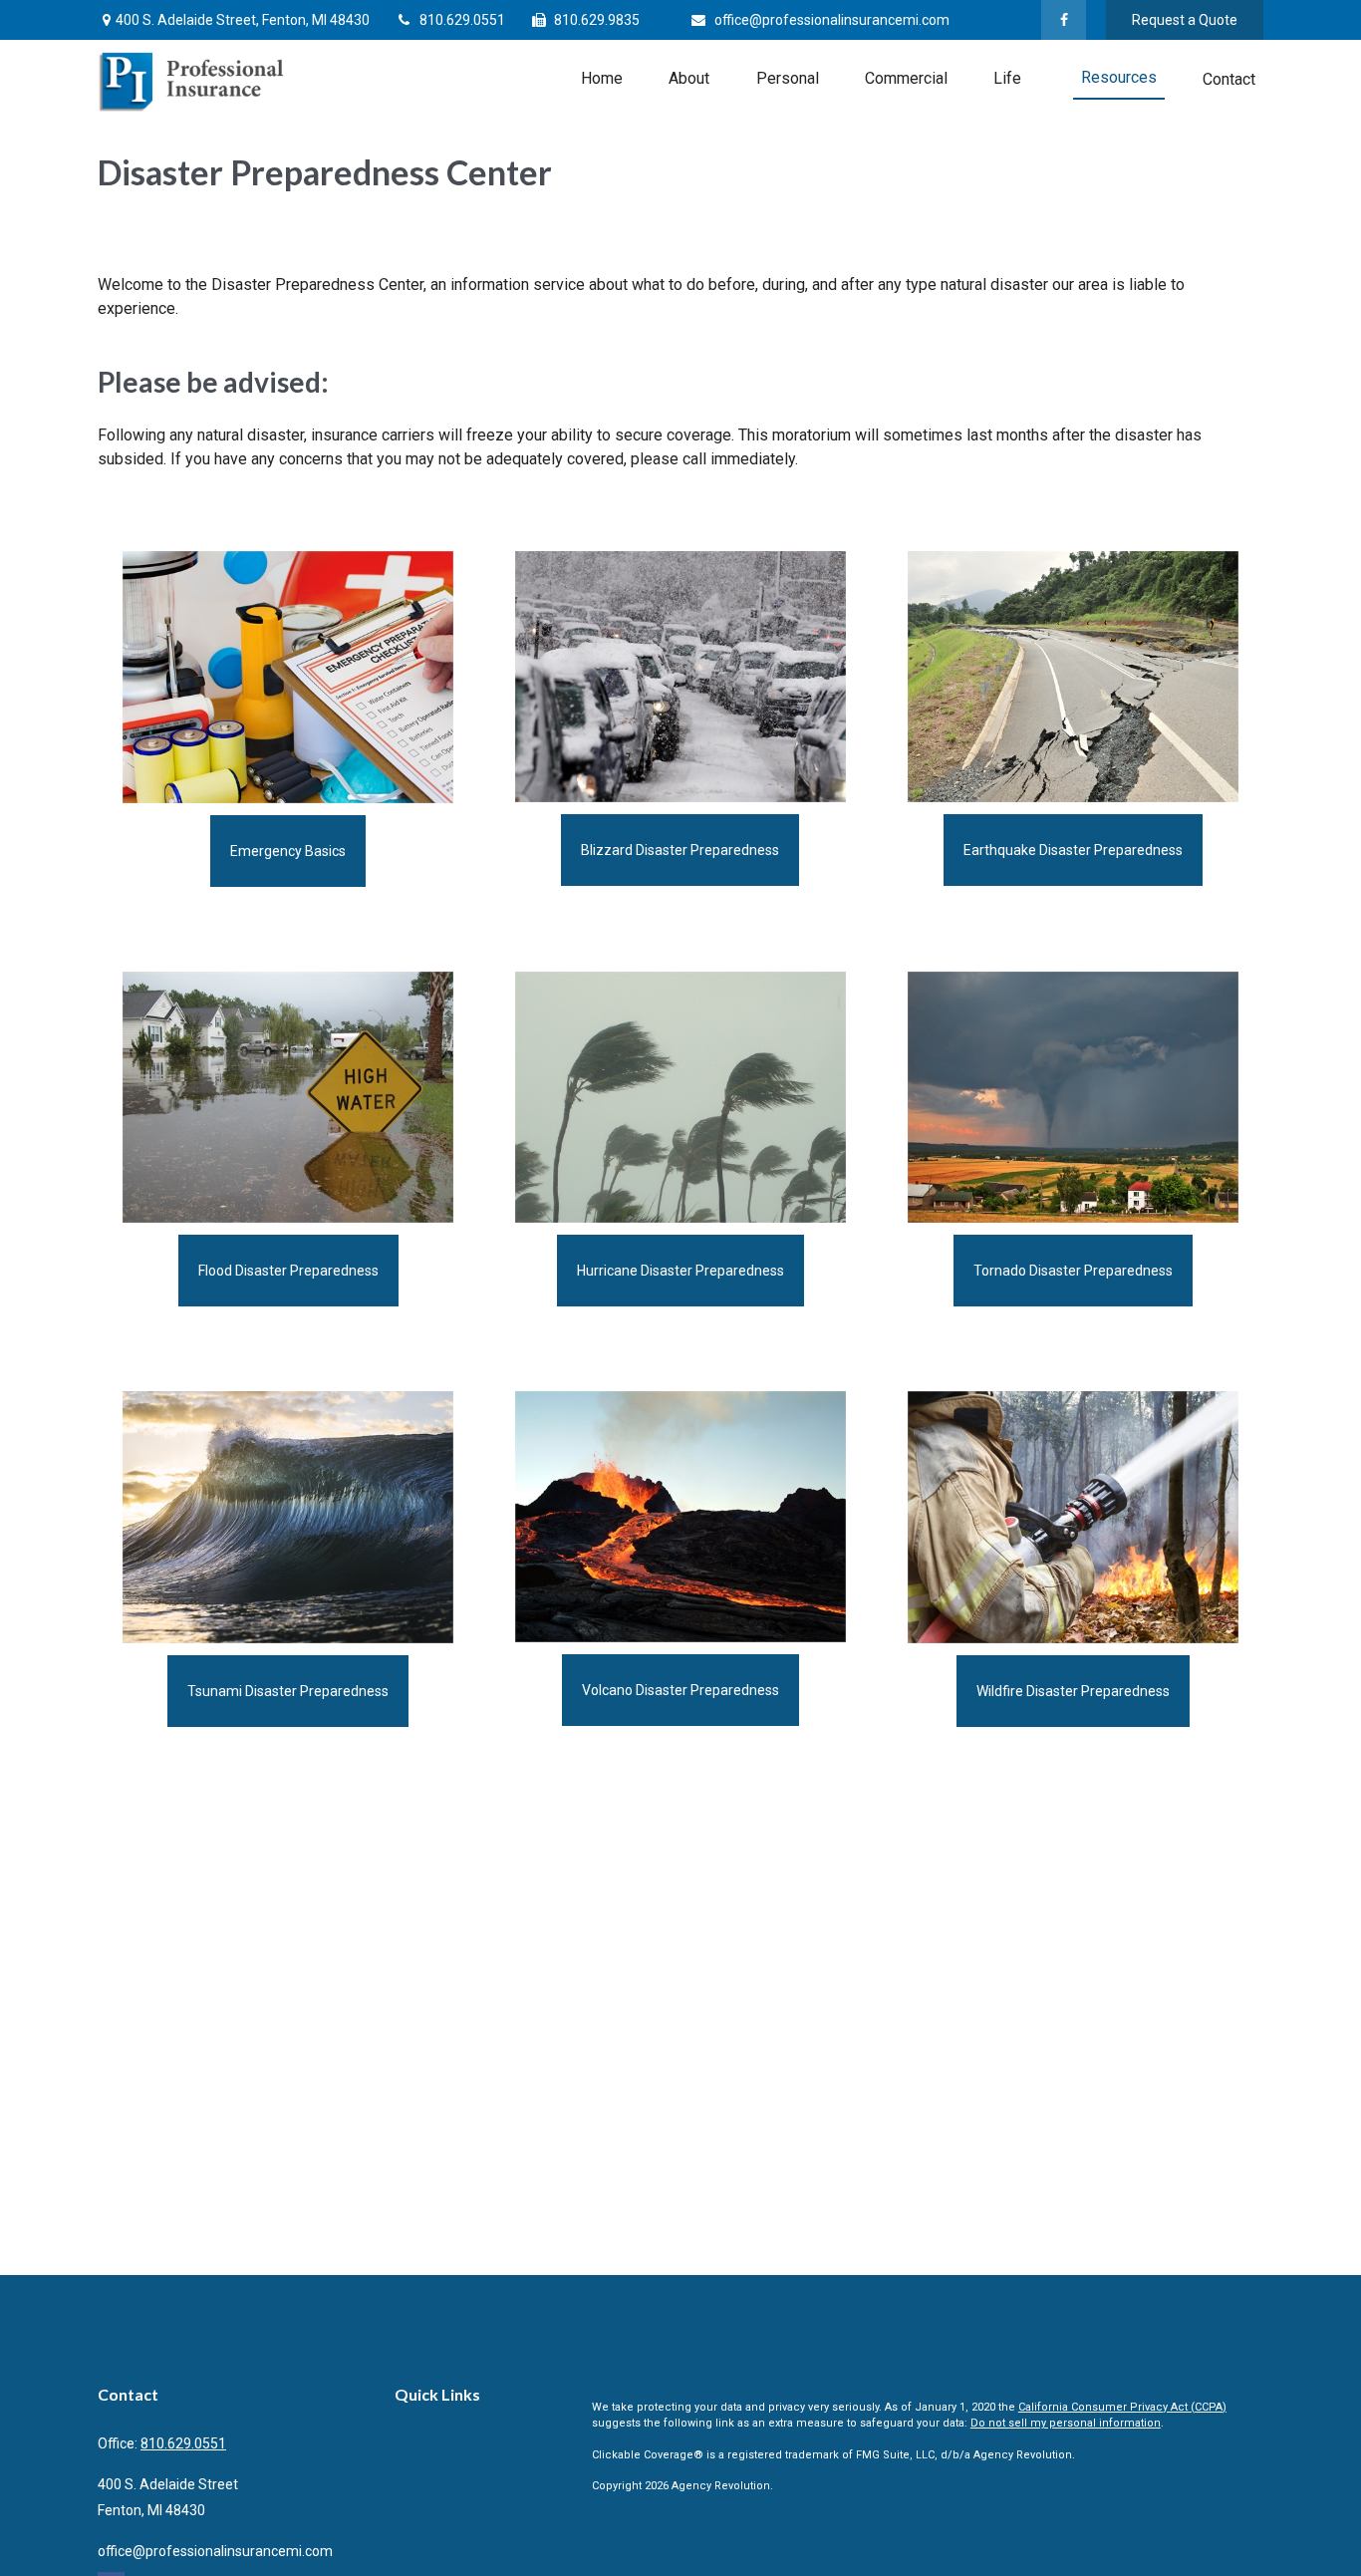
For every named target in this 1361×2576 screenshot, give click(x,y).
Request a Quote (1185, 20)
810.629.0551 (462, 20)
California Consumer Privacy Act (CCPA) (1122, 2407)
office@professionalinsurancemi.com (832, 20)
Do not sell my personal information (1066, 2423)
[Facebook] (1064, 20)
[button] (602, 78)
